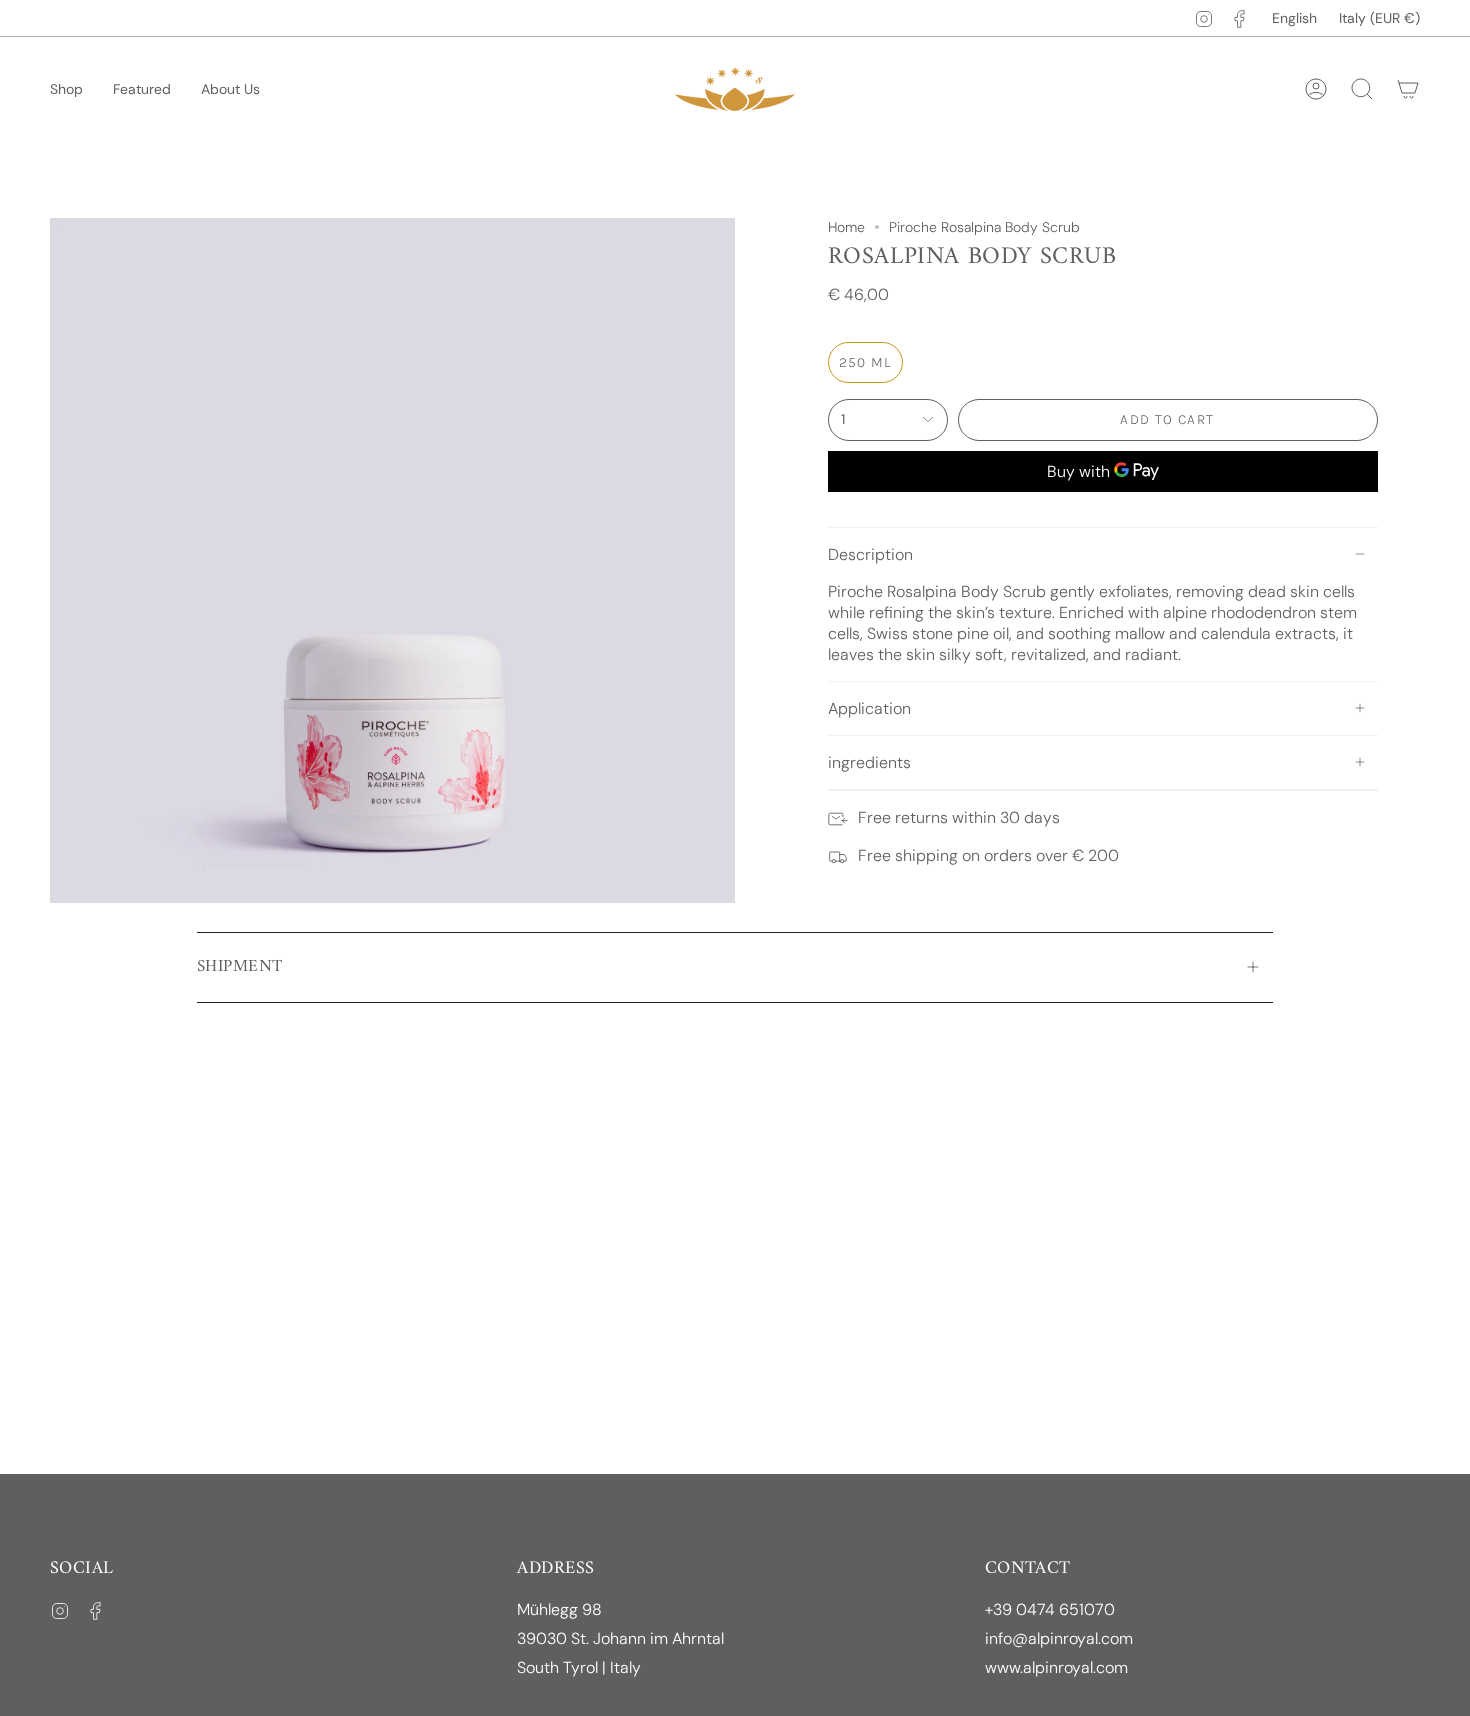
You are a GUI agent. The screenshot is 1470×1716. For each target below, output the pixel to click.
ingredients (869, 762)
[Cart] (1408, 89)
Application (869, 708)
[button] (66, 89)
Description (870, 554)
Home (846, 227)
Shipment (239, 967)
